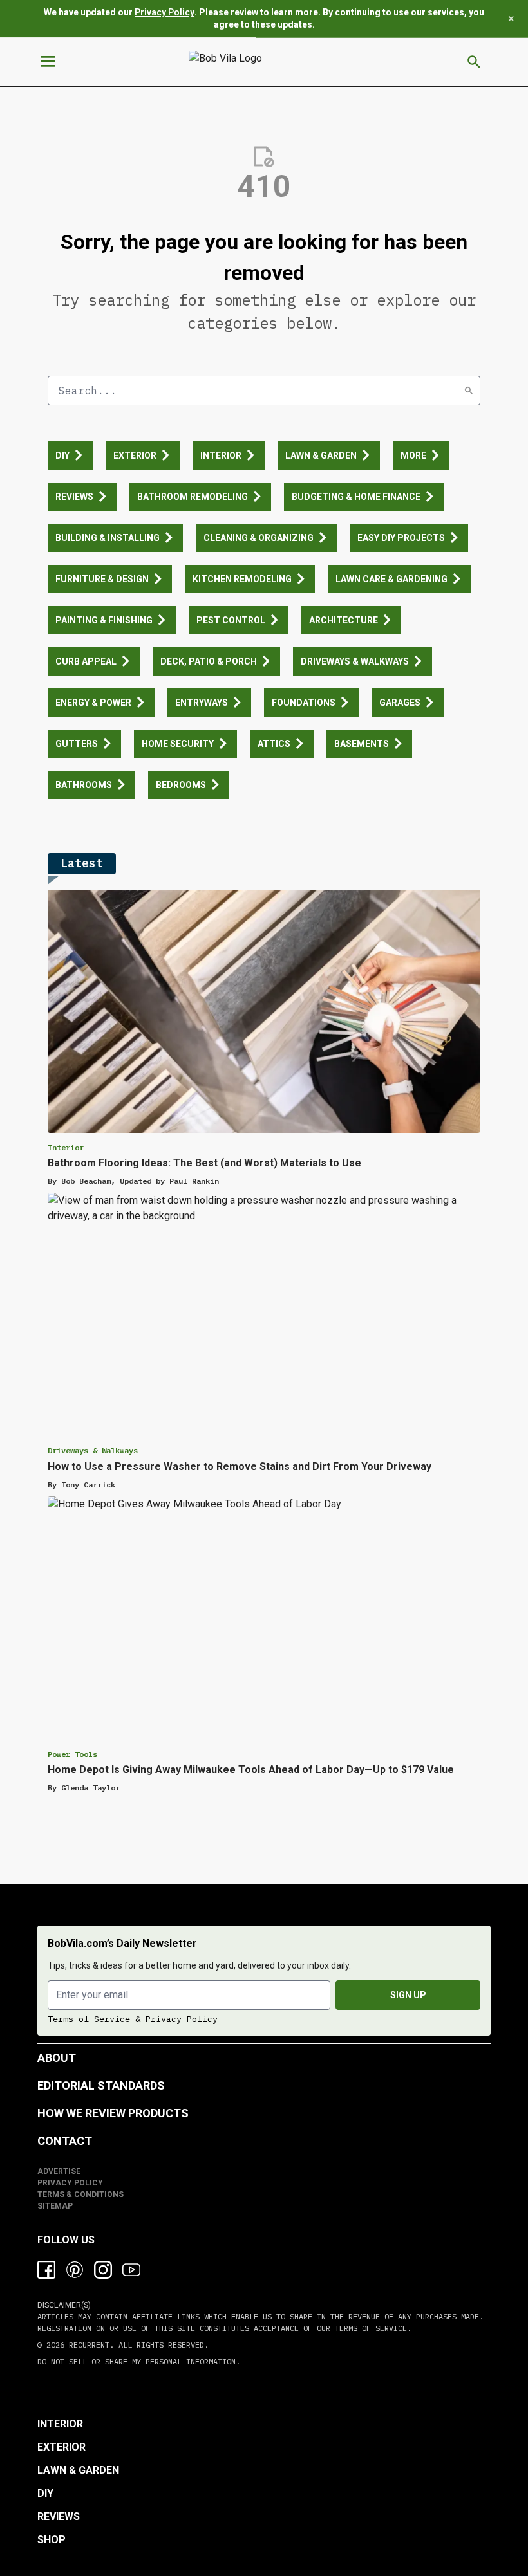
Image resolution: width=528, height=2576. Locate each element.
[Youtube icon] (131, 2270)
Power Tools (72, 1754)
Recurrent (87, 2345)
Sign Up (408, 1995)
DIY (45, 2493)
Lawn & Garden (78, 2470)
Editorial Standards (101, 2085)
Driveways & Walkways (93, 1450)
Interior (66, 1147)
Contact (65, 2141)
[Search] (469, 391)
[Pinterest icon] (75, 2270)
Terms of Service (89, 2019)
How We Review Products (113, 2113)
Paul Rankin (194, 1181)
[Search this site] (474, 62)
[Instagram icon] (103, 2270)
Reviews (59, 2516)
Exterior (61, 2447)
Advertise (59, 2171)
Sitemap (55, 2206)
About (57, 2058)
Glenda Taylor (90, 1788)
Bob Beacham (86, 1181)
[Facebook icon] (46, 2270)
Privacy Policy (165, 12)
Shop (52, 2540)
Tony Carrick (88, 1485)
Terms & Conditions (80, 2194)
